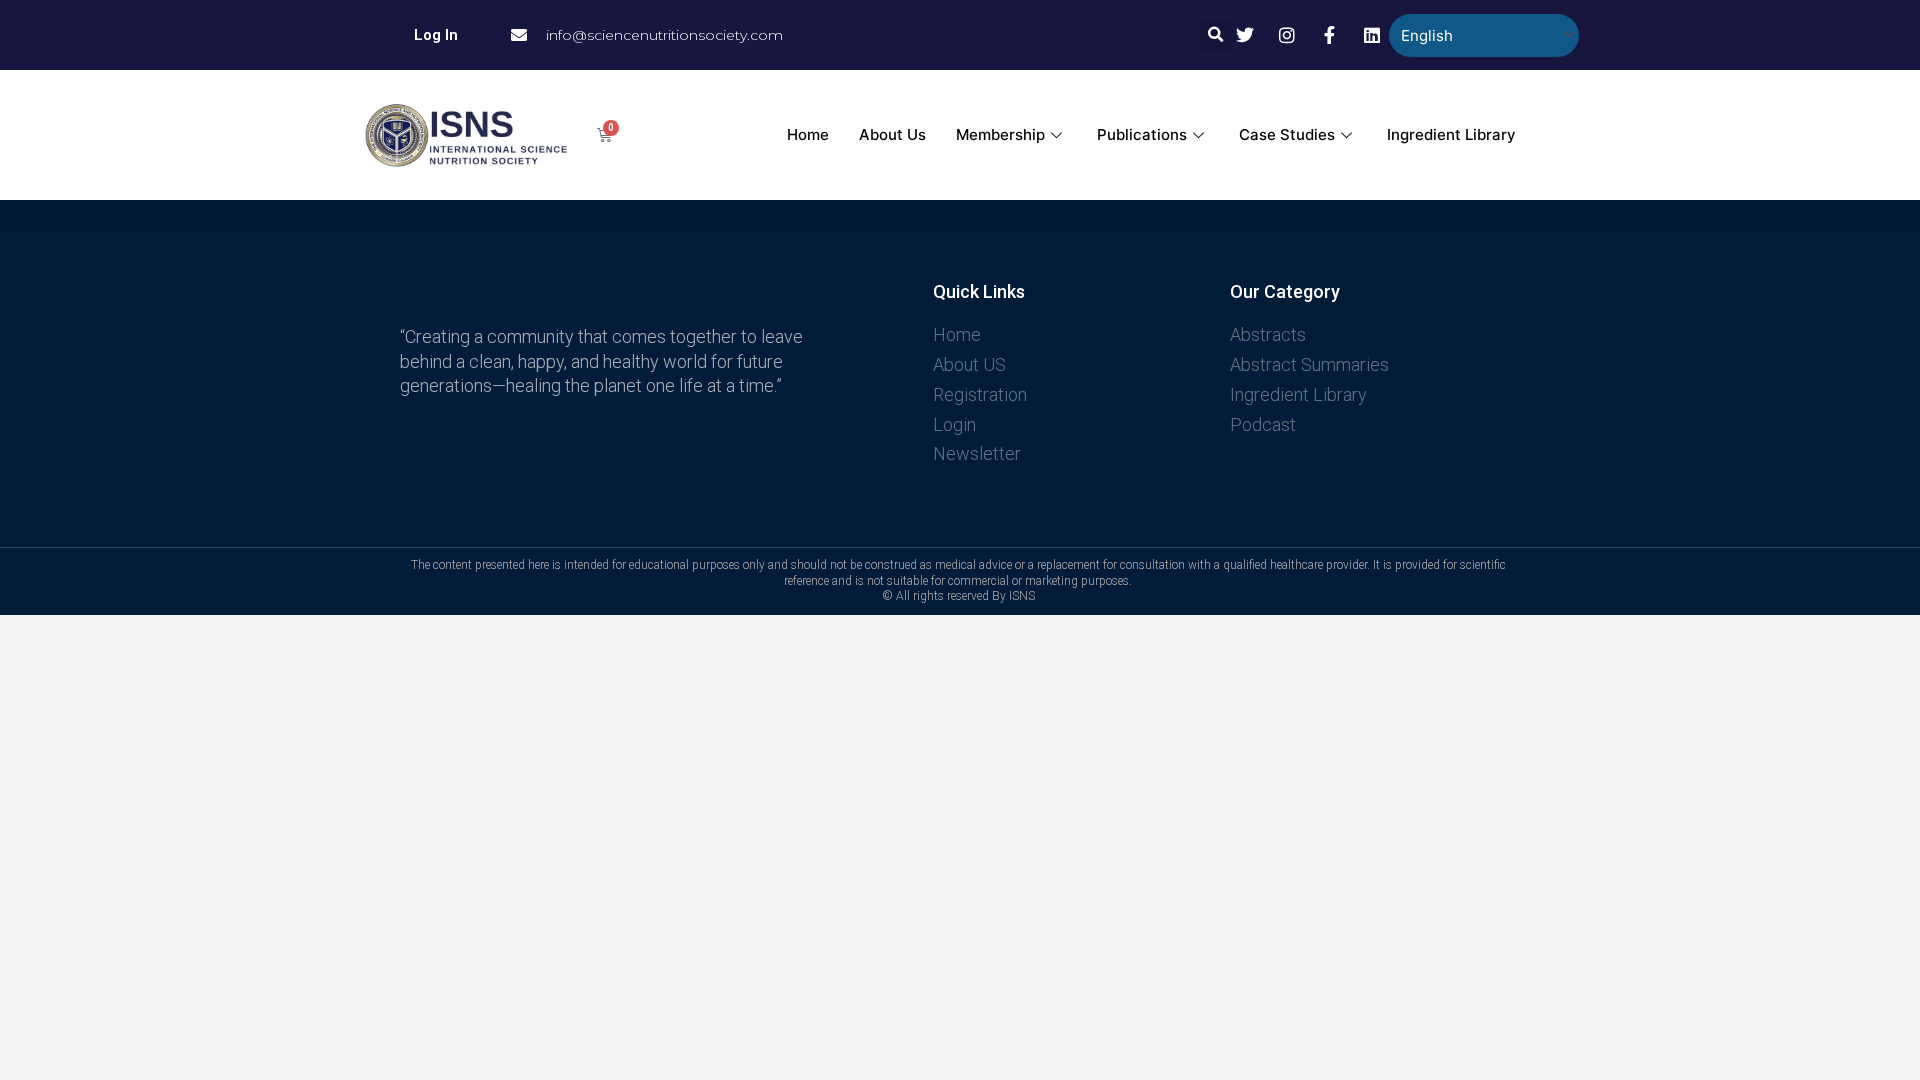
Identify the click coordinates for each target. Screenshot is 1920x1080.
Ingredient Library (1451, 134)
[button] (1216, 35)
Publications (1142, 134)
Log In (436, 35)
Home (808, 134)
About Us (892, 134)
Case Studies (1287, 134)
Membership (1000, 134)
